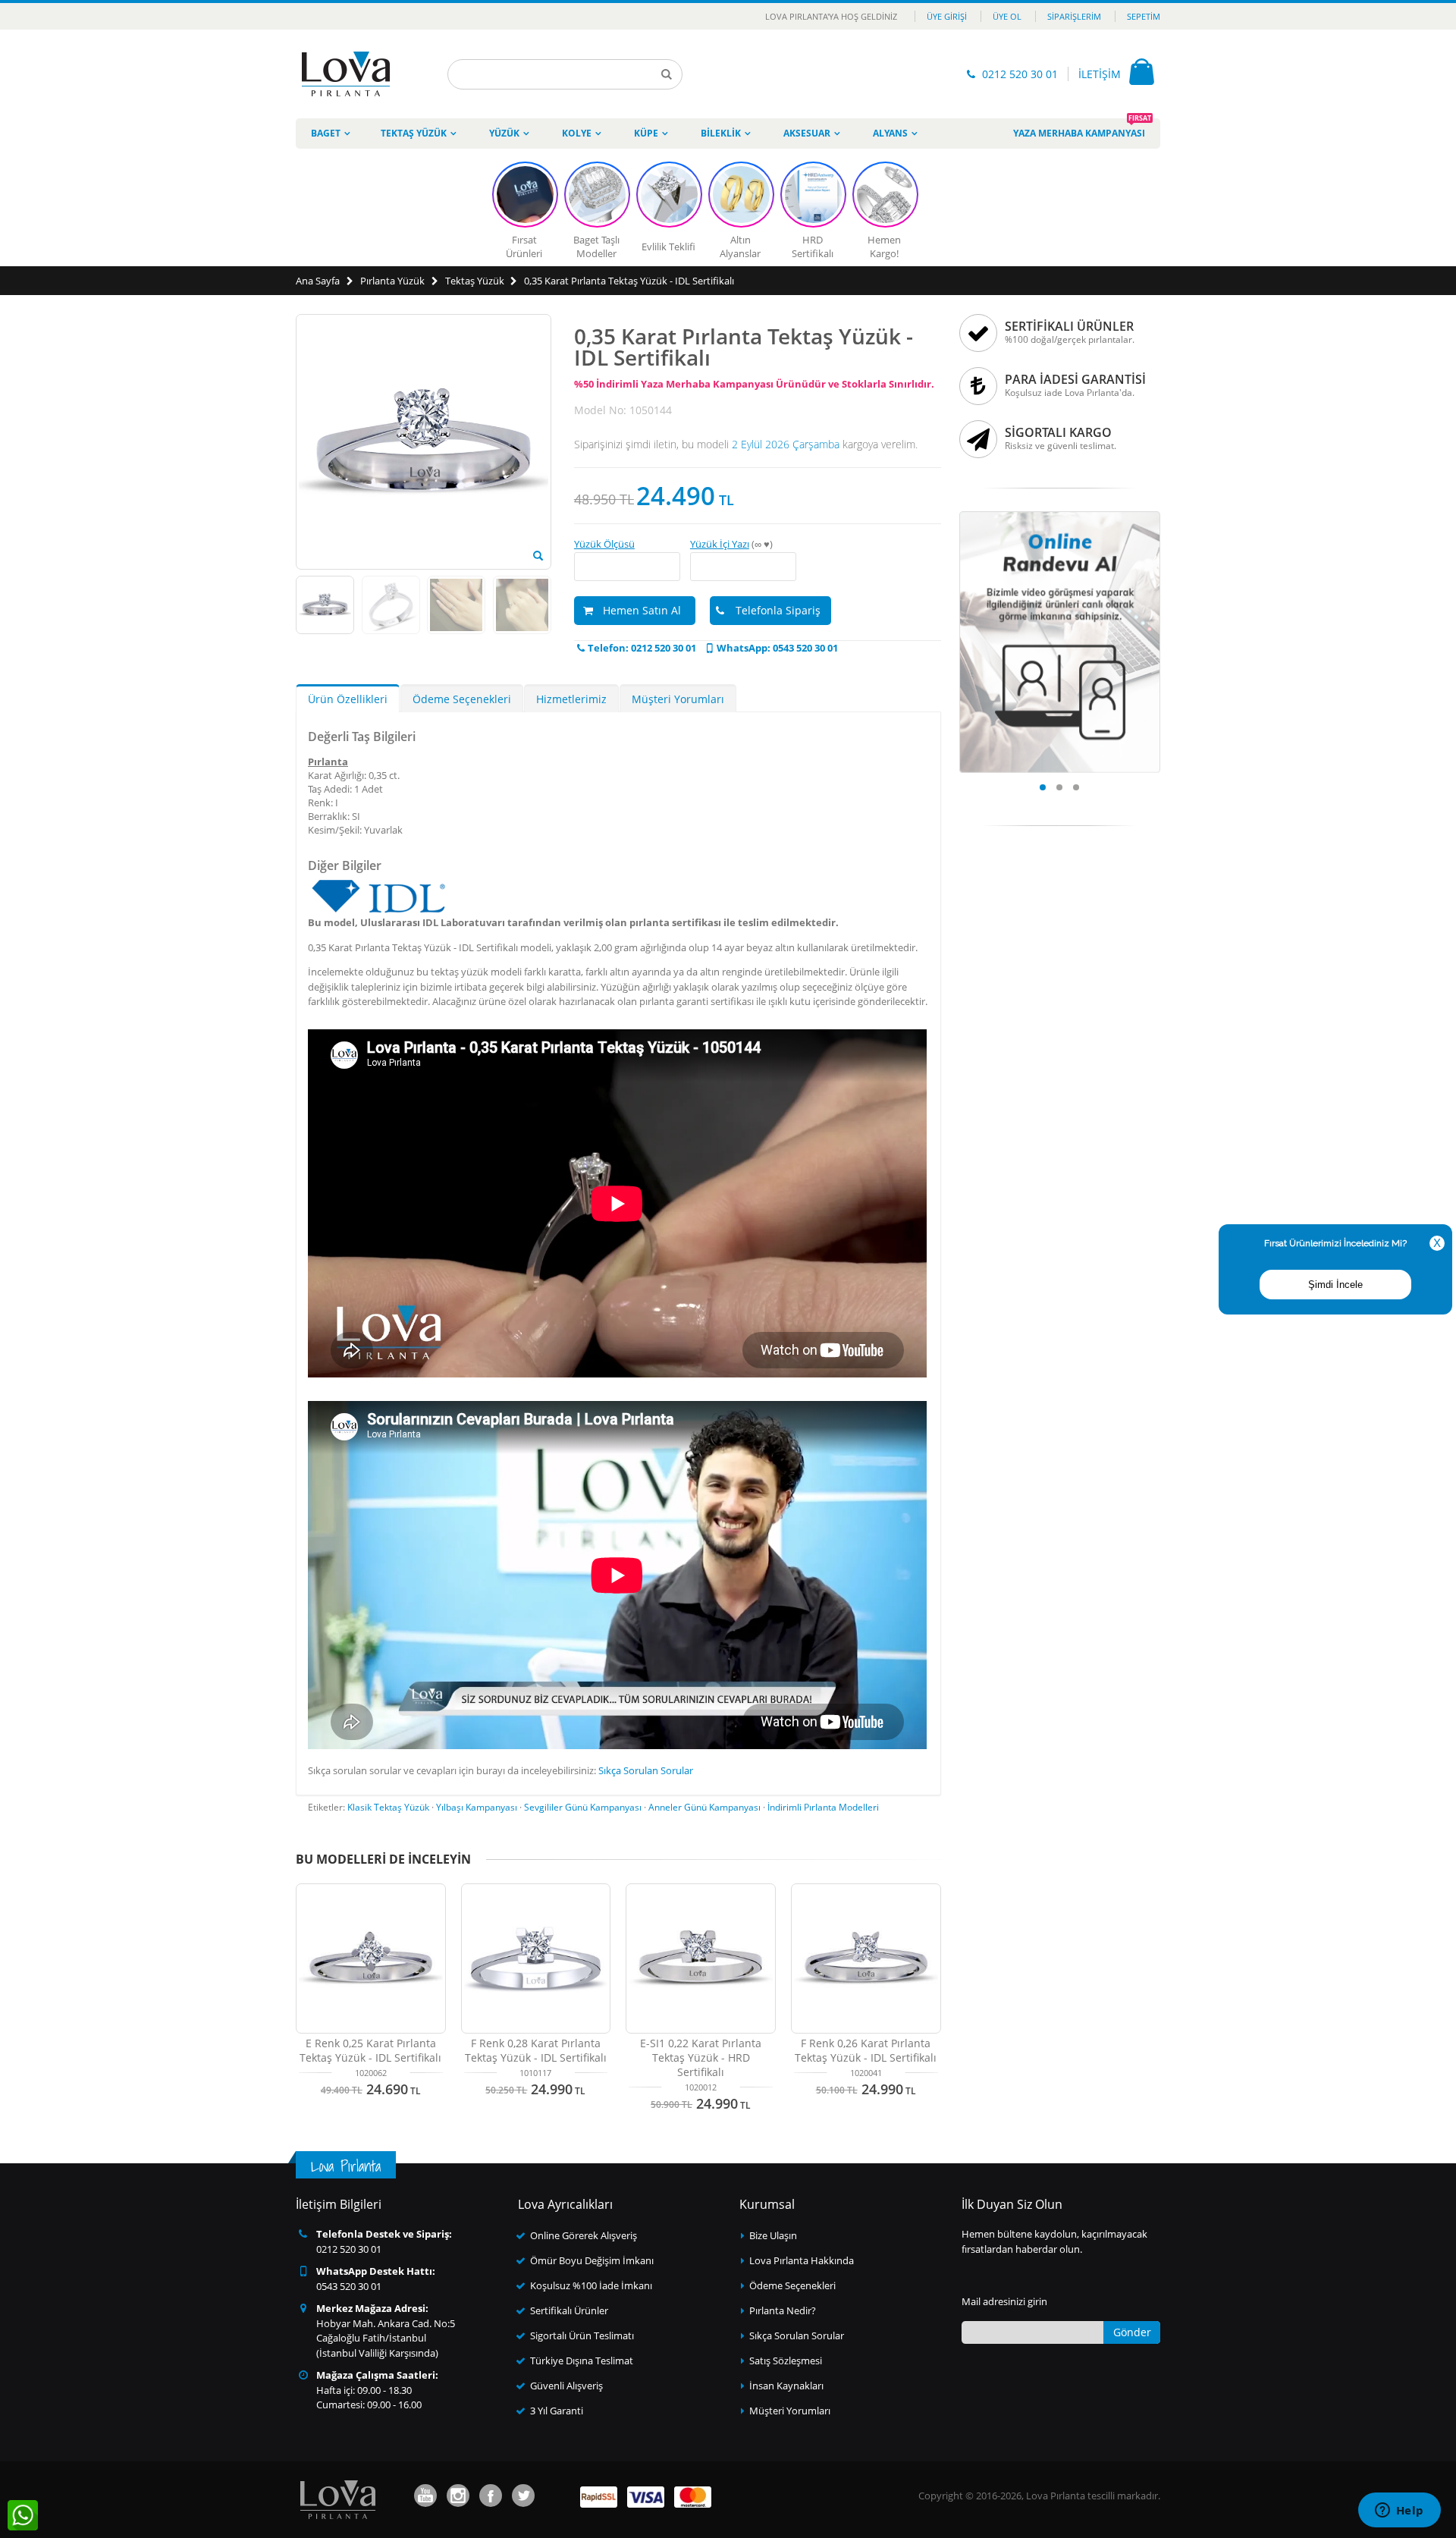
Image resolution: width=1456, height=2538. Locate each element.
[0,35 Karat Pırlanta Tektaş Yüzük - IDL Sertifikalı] (538, 556)
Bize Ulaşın (773, 2235)
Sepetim (1144, 16)
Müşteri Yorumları (678, 699)
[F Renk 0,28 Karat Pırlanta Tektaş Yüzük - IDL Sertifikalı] (536, 1958)
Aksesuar (807, 133)
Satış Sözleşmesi (786, 2361)
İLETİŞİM (1100, 74)
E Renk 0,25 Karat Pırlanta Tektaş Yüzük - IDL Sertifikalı (370, 2050)
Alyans (890, 133)
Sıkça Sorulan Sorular (646, 1770)
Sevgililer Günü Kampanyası (583, 1807)
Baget (326, 133)
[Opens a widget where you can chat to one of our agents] (1399, 2511)
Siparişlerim (1074, 16)
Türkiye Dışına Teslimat (582, 2361)
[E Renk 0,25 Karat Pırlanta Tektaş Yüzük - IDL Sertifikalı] (371, 1958)
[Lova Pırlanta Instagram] (458, 2496)
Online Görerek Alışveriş (584, 2235)
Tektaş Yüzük (414, 133)
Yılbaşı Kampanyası (477, 1807)
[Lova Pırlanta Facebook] (491, 2496)
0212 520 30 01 (1020, 74)
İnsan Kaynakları (786, 2386)
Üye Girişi (947, 16)
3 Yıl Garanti (557, 2411)
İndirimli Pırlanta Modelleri (823, 1807)
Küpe (646, 133)
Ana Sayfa (318, 281)
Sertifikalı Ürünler (569, 2310)
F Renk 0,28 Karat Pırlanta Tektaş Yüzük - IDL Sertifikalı (536, 2050)
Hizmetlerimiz (571, 699)
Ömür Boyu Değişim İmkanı (592, 2260)
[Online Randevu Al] (1060, 516)
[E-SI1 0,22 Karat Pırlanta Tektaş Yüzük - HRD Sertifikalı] (701, 1958)
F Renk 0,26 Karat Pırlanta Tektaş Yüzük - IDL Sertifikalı (866, 2050)
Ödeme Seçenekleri (462, 699)
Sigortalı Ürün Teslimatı (582, 2335)
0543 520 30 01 (349, 2286)
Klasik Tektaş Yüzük (388, 1807)
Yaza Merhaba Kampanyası (1082, 129)
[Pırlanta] (346, 74)
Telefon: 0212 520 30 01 (642, 648)
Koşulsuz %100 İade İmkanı (591, 2285)
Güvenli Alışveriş (566, 2386)
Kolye (577, 133)
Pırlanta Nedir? (783, 2310)
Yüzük (504, 133)
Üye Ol (1007, 16)
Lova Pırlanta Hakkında (802, 2260)
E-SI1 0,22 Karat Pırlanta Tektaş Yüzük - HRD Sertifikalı (701, 2057)
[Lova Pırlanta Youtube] (425, 2496)
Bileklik (721, 133)
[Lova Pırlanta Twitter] (523, 2496)
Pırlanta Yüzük (392, 281)
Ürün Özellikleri (348, 699)
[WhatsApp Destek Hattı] (23, 2515)
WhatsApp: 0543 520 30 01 (777, 648)
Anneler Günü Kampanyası (704, 1807)
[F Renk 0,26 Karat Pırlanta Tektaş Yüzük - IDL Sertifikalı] (866, 1958)
